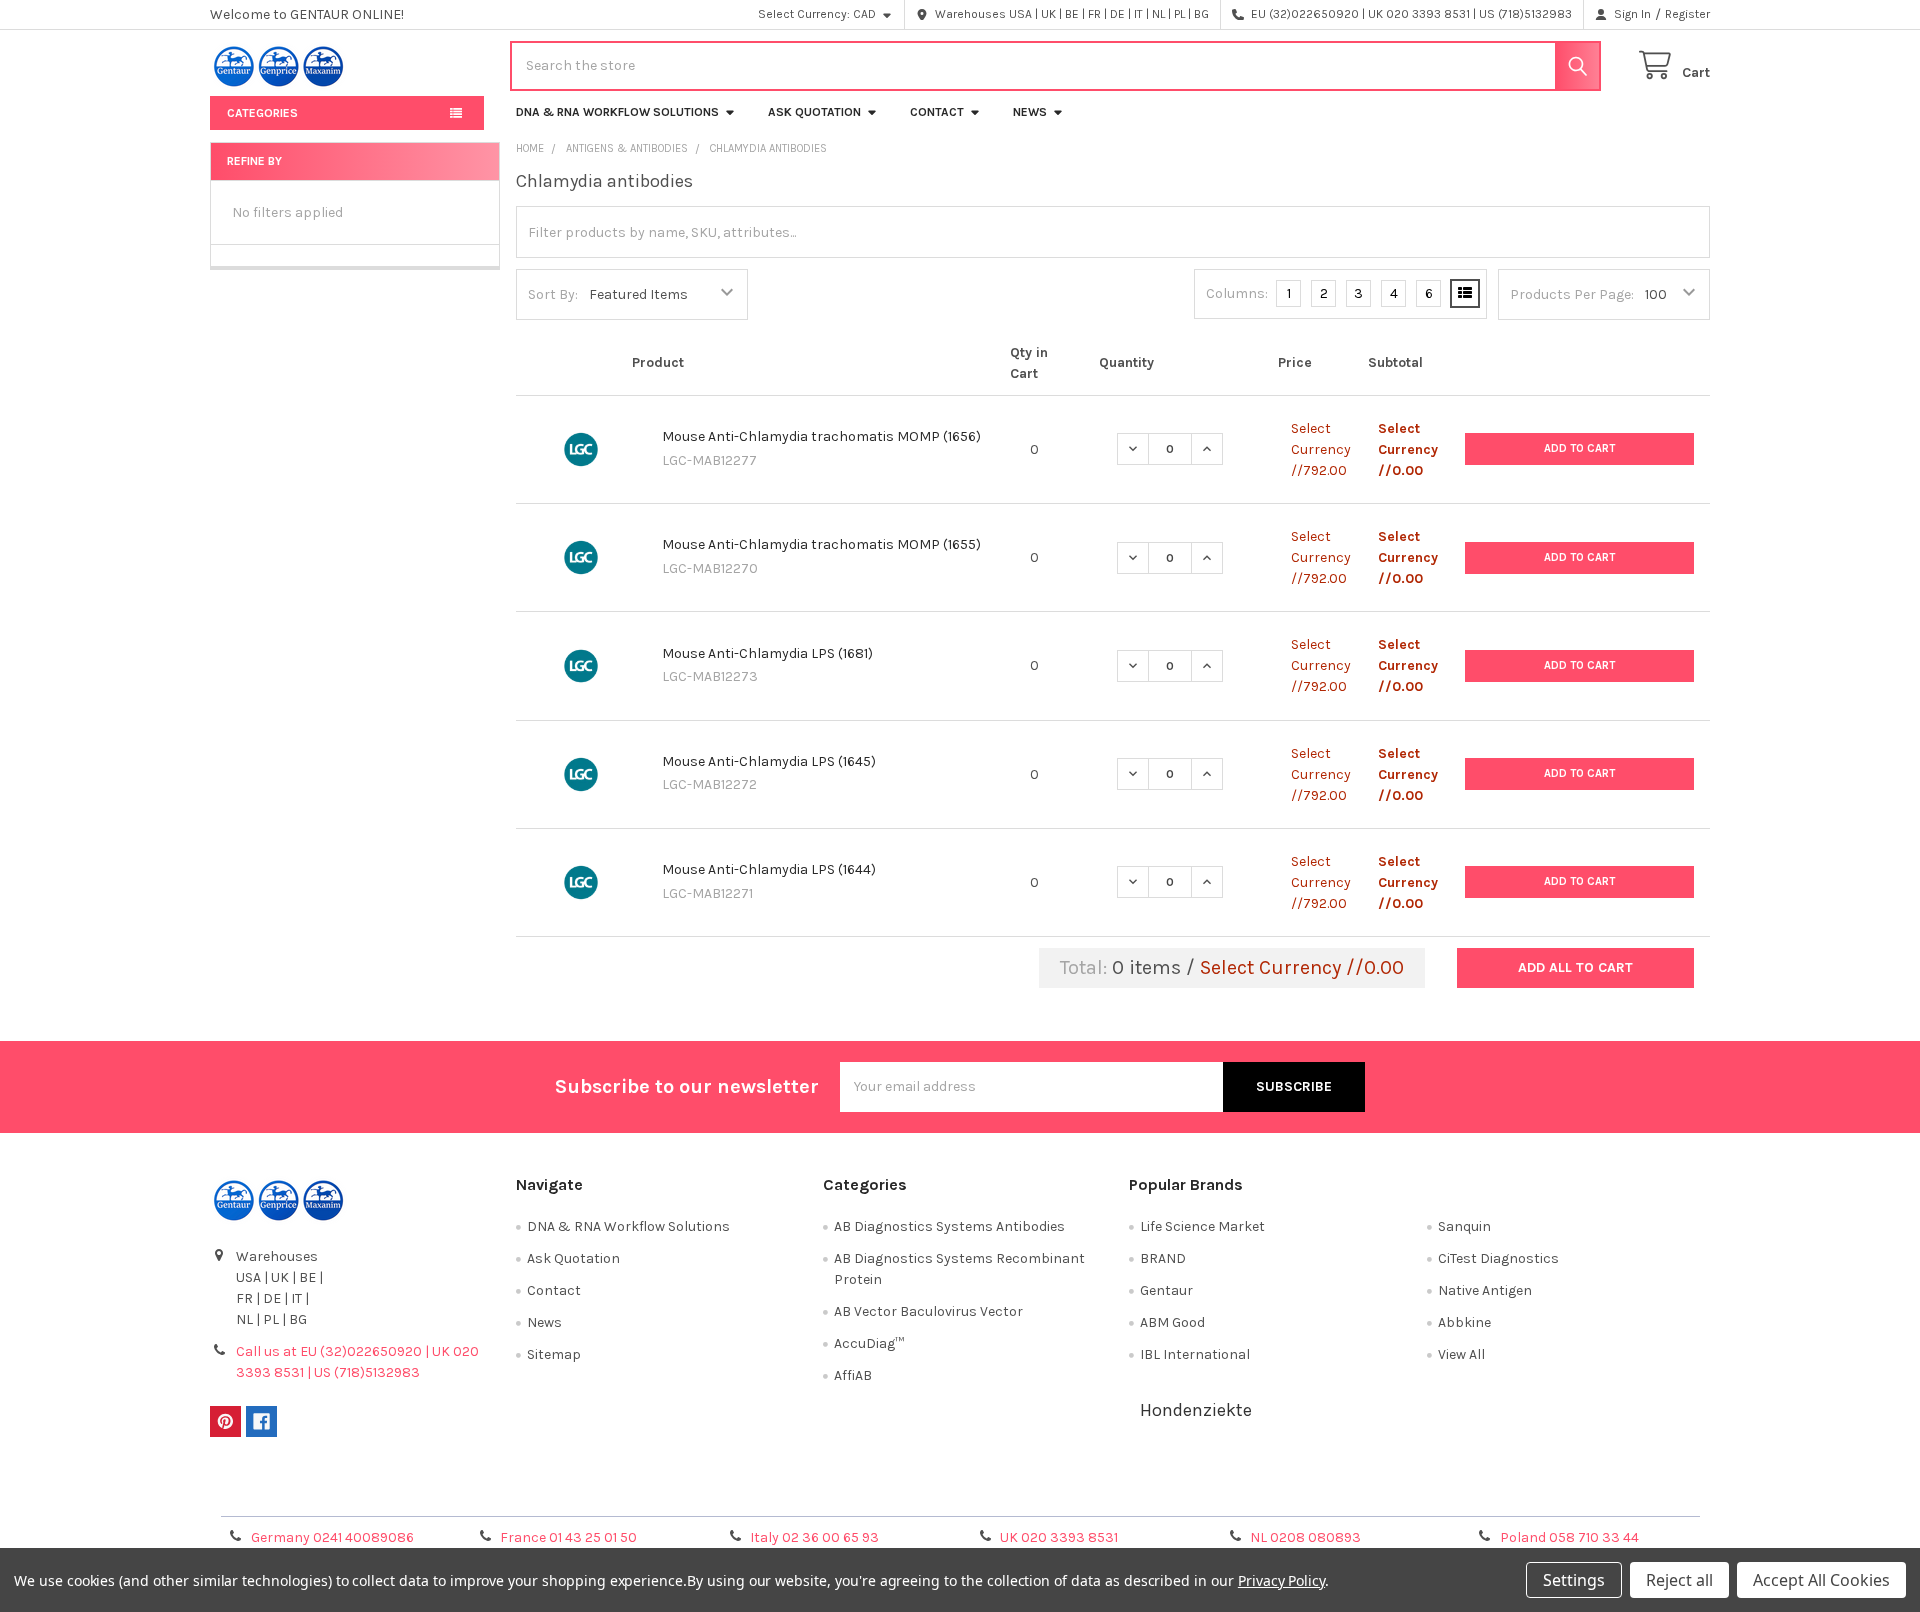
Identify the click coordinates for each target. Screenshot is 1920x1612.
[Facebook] (261, 1421)
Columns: (1237, 293)
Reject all (1679, 1580)
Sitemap (554, 1354)
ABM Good (1172, 1322)
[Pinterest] (225, 1421)
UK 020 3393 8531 (1059, 1537)
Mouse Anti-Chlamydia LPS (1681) (767, 653)
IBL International (1195, 1354)
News (1030, 112)
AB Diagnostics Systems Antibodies (949, 1226)
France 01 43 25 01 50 (568, 1537)
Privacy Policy (1523, 1494)
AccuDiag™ (869, 1343)
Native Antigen (1485, 1290)
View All (1461, 1354)
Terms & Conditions (397, 1494)
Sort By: (553, 294)
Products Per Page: (1572, 294)
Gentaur (1166, 1290)
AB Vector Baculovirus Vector (928, 1311)
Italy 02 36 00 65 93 (814, 1537)
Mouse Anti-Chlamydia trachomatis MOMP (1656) (821, 436)
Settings (1574, 1580)
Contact (937, 112)
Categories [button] (262, 113)
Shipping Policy (773, 1494)
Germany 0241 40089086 (332, 1537)
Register (1687, 14)
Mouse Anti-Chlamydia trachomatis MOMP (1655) (821, 544)
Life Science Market (1202, 1226)
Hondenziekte (1196, 1410)
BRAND (1163, 1258)
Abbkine (1464, 1322)
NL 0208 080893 (1305, 1537)
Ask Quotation (814, 112)
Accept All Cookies (1821, 1580)
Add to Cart (1579, 448)
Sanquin (1464, 1226)
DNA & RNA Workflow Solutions (617, 112)
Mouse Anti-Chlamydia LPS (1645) (769, 761)
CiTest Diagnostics (1498, 1258)
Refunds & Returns (1148, 1494)
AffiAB (853, 1375)
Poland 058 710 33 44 (1569, 1537)
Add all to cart (1575, 967)
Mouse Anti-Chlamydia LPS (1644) (769, 869)
